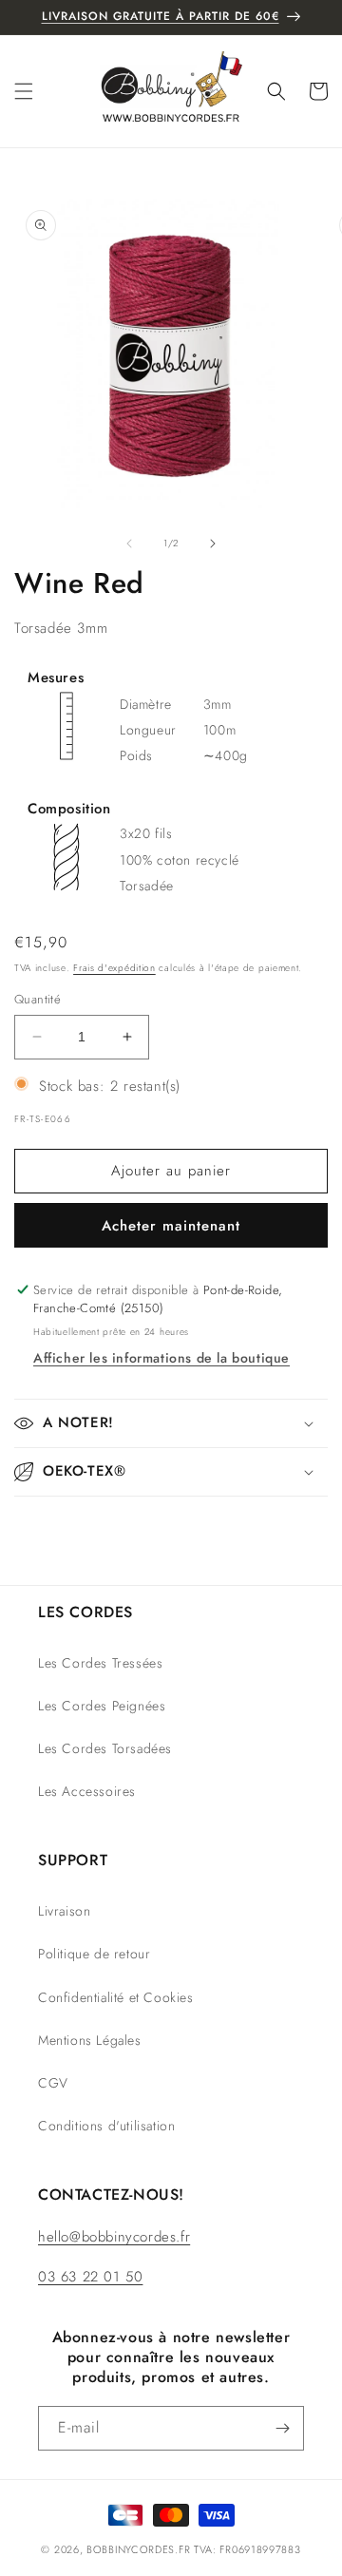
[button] (24, 91)
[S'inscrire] (282, 2428)
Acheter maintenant (171, 1226)
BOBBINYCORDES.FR (138, 2549)
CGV (53, 2083)
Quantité (38, 999)
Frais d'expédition (114, 968)
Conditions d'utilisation (106, 2126)
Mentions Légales (90, 2040)
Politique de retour (94, 1954)
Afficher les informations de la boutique (161, 1358)
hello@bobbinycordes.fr (114, 2237)
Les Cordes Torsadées (105, 1748)
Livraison (64, 1911)
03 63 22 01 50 (90, 2277)
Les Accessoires (87, 1791)
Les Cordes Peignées (102, 1706)
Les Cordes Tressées (100, 1663)
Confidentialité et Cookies (116, 1997)
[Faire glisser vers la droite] (213, 544)
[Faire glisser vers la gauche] (129, 544)
